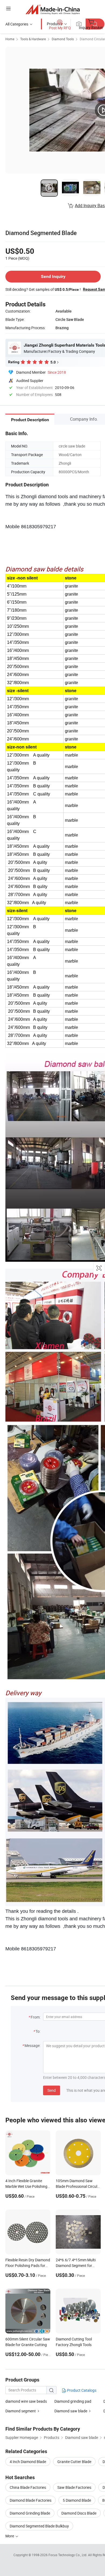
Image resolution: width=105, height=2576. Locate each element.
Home (10, 39)
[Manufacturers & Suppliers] (53, 9)
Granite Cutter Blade (74, 2462)
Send (52, 2090)
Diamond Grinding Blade (30, 2513)
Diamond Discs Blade (79, 2513)
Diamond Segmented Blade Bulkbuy (39, 2526)
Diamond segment (21, 2411)
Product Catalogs (81, 2390)
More (10, 2536)
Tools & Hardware (33, 39)
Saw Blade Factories (74, 2487)
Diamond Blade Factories (31, 2500)
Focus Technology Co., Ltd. (68, 2555)
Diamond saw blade (71, 2411)
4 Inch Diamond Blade (28, 2462)
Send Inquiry (53, 276)
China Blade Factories (28, 2487)
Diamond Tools (63, 39)
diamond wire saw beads (26, 2401)
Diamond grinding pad (73, 2401)
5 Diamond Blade (77, 2500)
